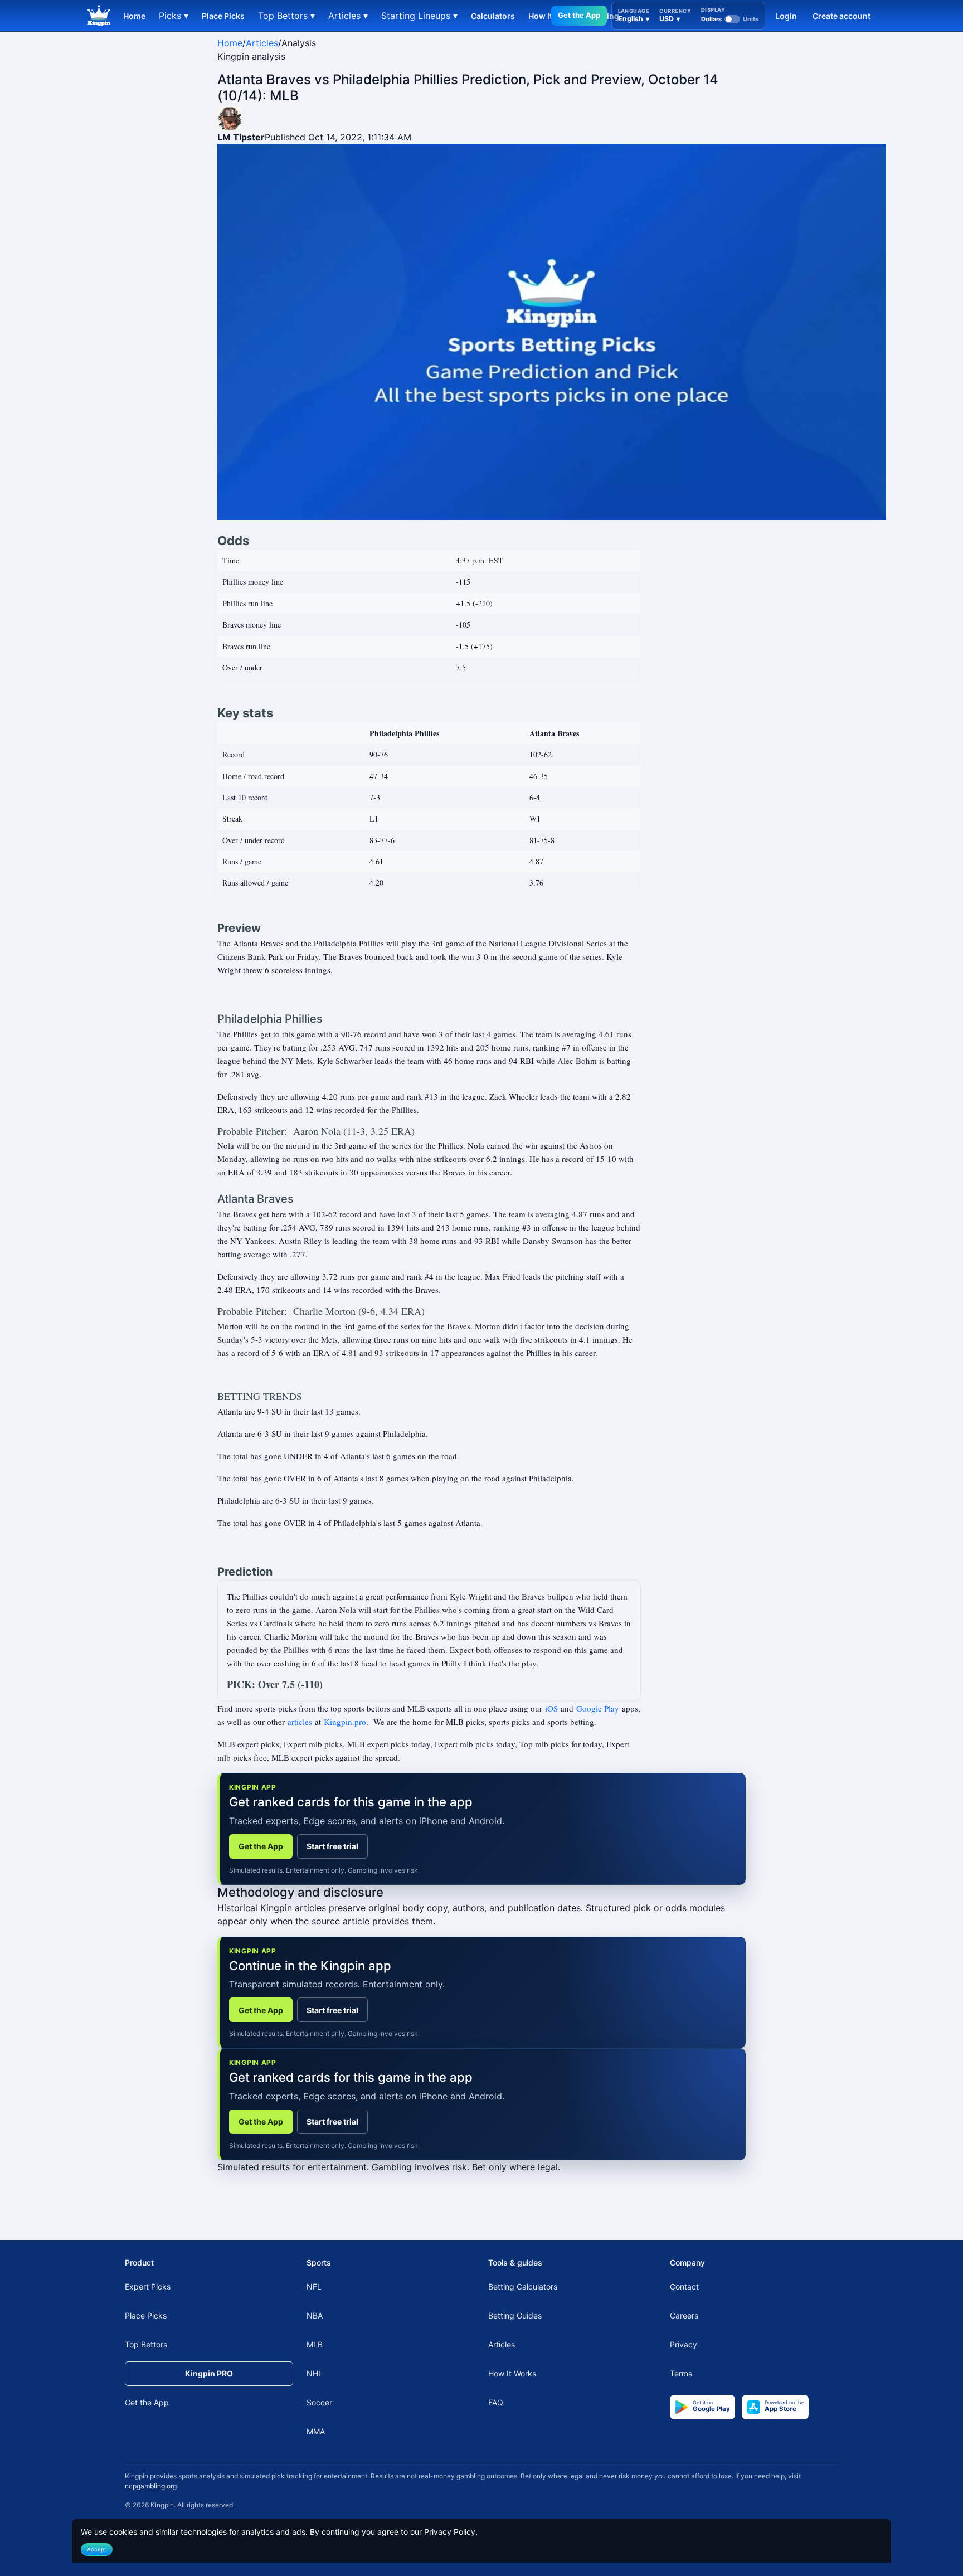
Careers (684, 2315)
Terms (681, 2373)
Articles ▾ (348, 16)
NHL (315, 2373)
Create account (842, 16)
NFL (314, 2286)
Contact (684, 2286)
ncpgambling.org (151, 2486)
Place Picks (223, 16)
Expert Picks (148, 2286)
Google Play (598, 1708)
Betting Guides (515, 2315)
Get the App (579, 15)
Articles (262, 43)
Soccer (319, 2402)
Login (786, 16)
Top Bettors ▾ (286, 16)
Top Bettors (146, 2344)
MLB (315, 2344)
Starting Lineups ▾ (419, 16)
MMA (316, 2431)
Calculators (493, 16)
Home (134, 16)
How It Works (512, 2373)
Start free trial (332, 1846)
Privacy (684, 2344)
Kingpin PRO (209, 2373)
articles (300, 1722)
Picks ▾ (174, 16)
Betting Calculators (523, 2286)
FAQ (496, 2402)
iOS (551, 1708)
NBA (315, 2315)
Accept (97, 2549)
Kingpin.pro (345, 1722)
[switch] (730, 19)
